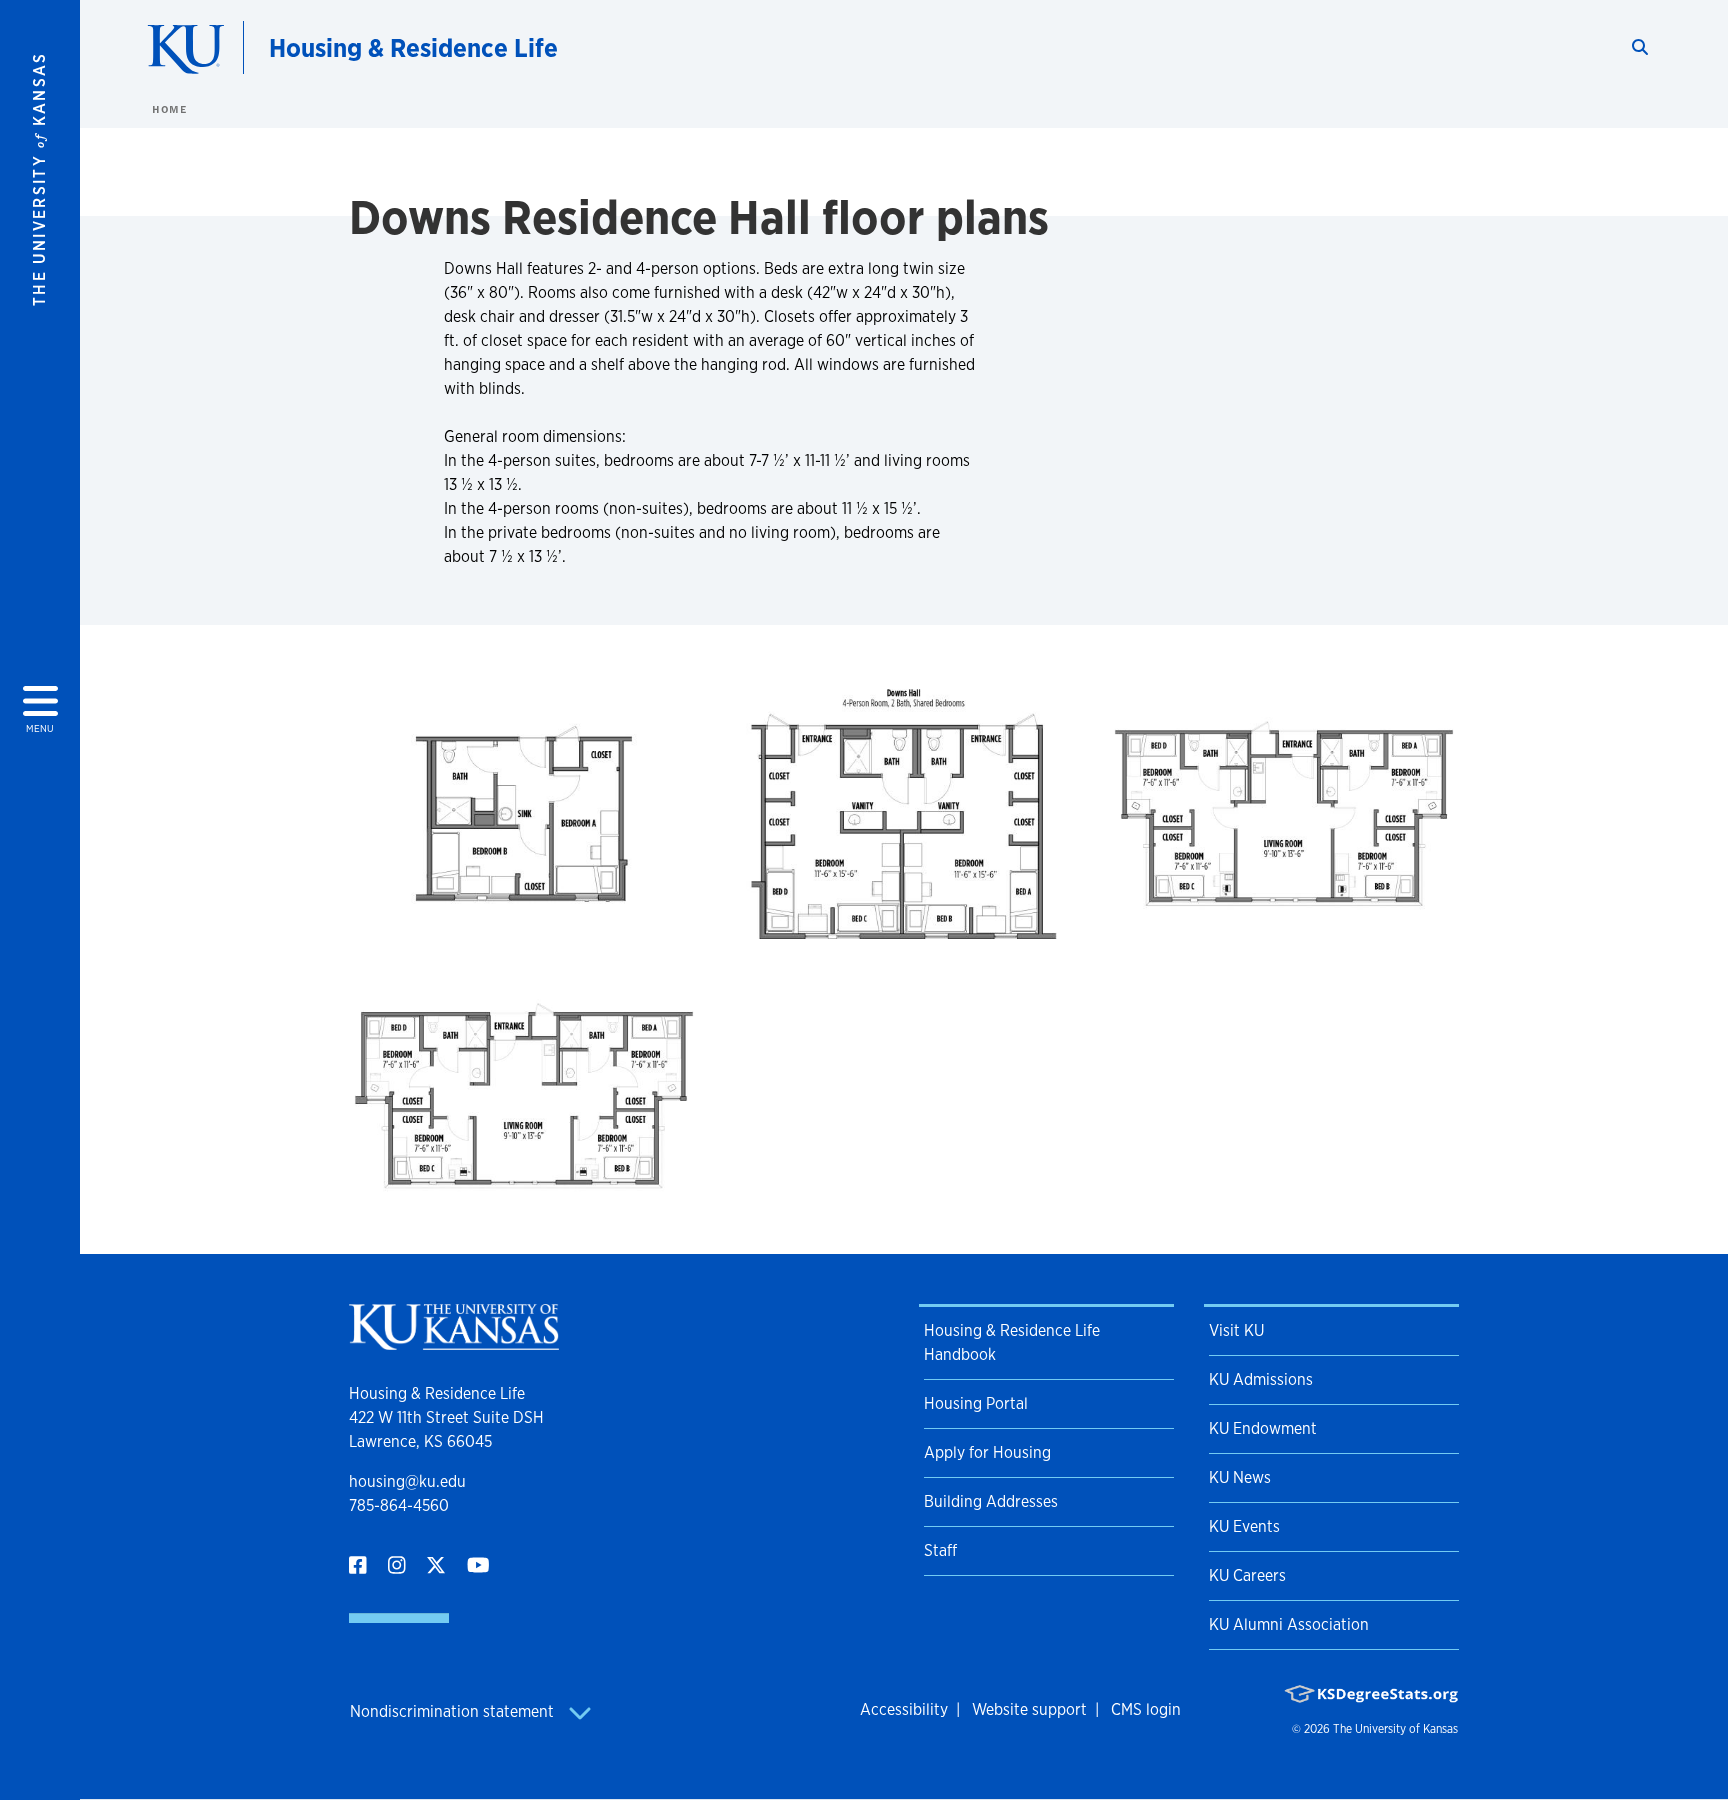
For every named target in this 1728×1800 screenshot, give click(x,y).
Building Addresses (991, 1501)
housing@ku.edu (407, 1481)
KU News (1240, 1477)
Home (169, 109)
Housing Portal (976, 1403)
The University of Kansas (1395, 1729)
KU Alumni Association (1289, 1624)
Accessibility (904, 1709)
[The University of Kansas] (454, 1341)
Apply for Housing (987, 1452)
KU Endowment (1263, 1428)
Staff (940, 1550)
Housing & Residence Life (413, 47)
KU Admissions (1261, 1379)
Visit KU (1236, 1330)
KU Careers (1247, 1575)
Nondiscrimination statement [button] (454, 1711)
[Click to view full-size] (524, 818)
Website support (1029, 1709)
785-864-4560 (399, 1505)
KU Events (1244, 1526)
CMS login (1146, 1709)
